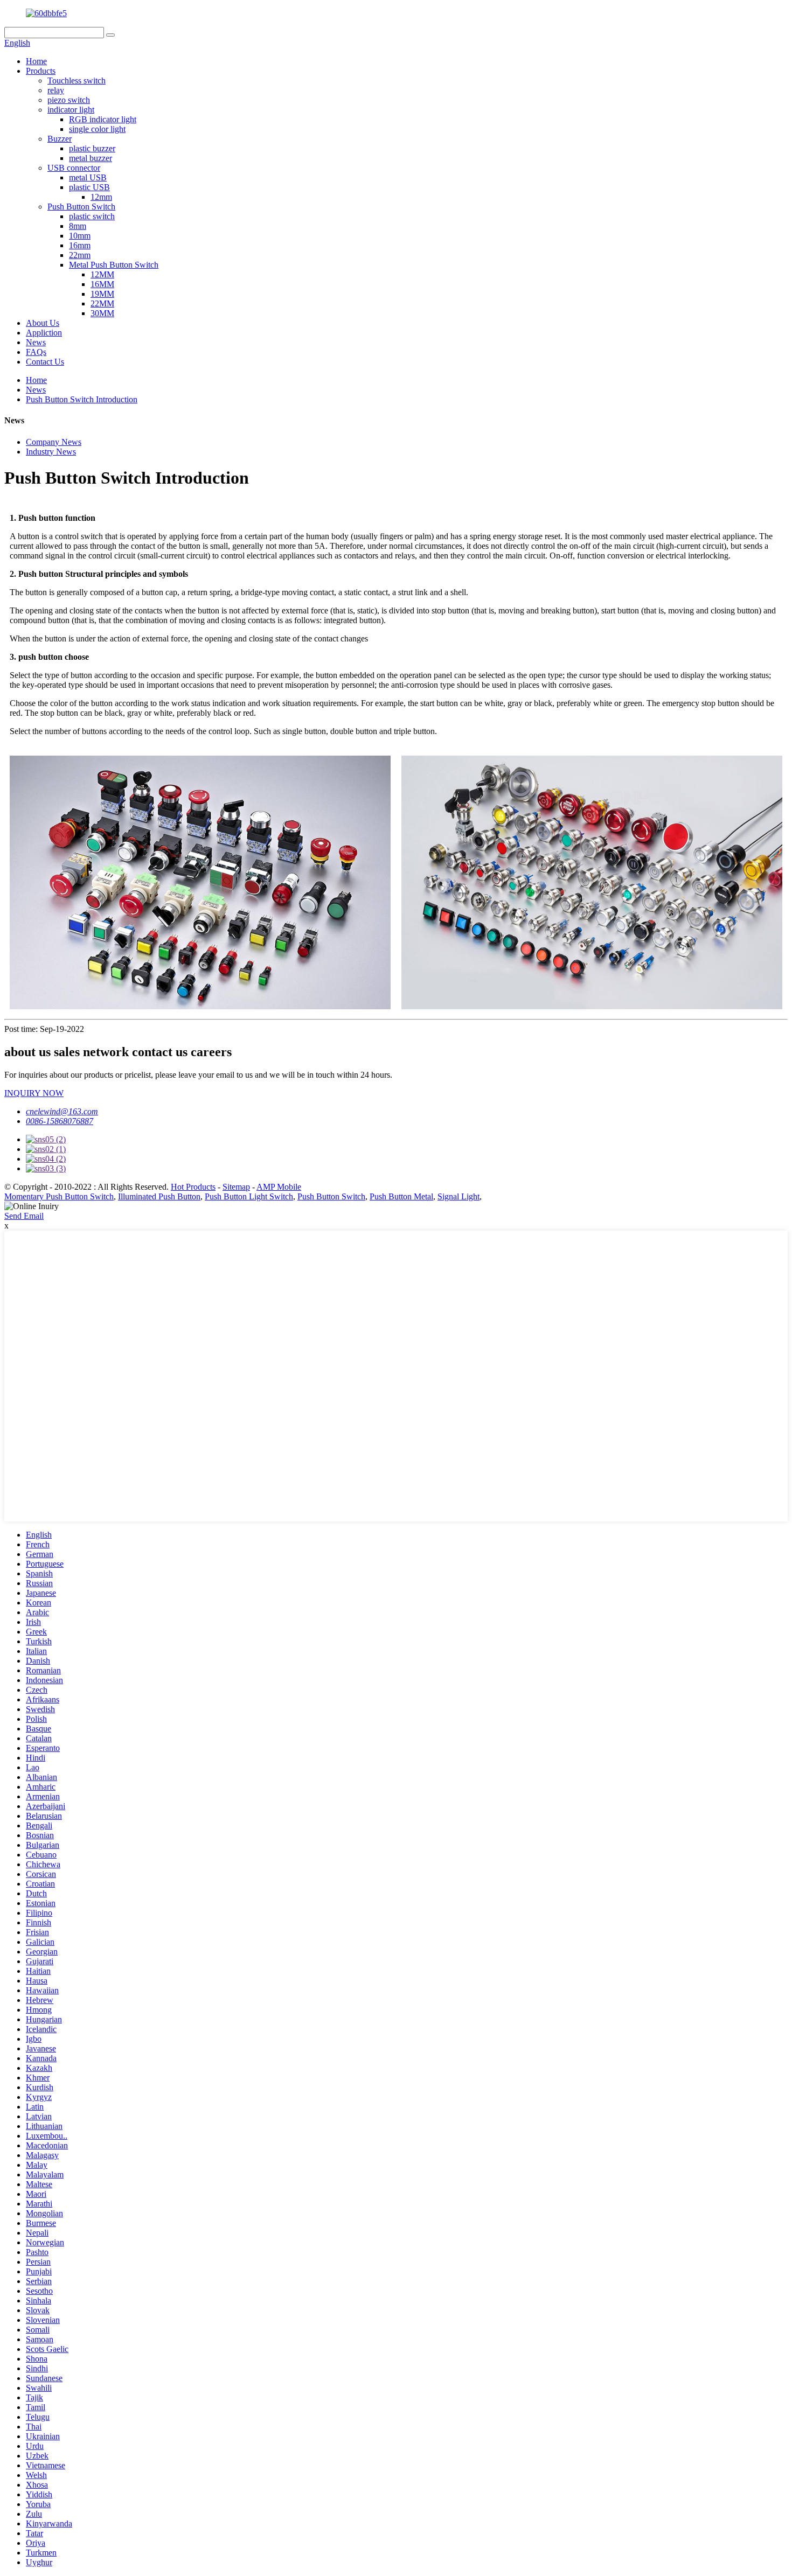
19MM (102, 294)
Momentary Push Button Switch (59, 1196)
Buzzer (60, 139)
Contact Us (45, 362)
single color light (97, 129)
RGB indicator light (103, 119)
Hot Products (193, 1187)
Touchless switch (77, 81)
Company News (54, 442)
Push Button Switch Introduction (82, 399)
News (36, 342)
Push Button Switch (81, 207)
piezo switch (69, 100)
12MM (102, 274)
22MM (102, 303)
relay (56, 90)
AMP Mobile (279, 1187)
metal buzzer (91, 158)
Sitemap (236, 1187)
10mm (80, 236)
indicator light (71, 110)
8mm (78, 226)
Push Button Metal (401, 1196)
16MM (102, 284)
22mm (80, 255)
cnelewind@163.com (62, 1111)
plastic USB (89, 187)
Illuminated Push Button (159, 1196)
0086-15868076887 (60, 1121)
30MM (102, 313)
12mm (101, 197)
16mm (80, 245)
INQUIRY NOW (34, 1093)
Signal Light (458, 1196)
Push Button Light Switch (249, 1196)
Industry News (51, 452)
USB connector (74, 168)
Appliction (44, 333)
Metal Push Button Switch (114, 265)
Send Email (24, 1216)
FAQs (36, 352)
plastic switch (92, 216)
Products (41, 71)
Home (36, 61)
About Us (43, 323)
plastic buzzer (92, 148)
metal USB (88, 177)
